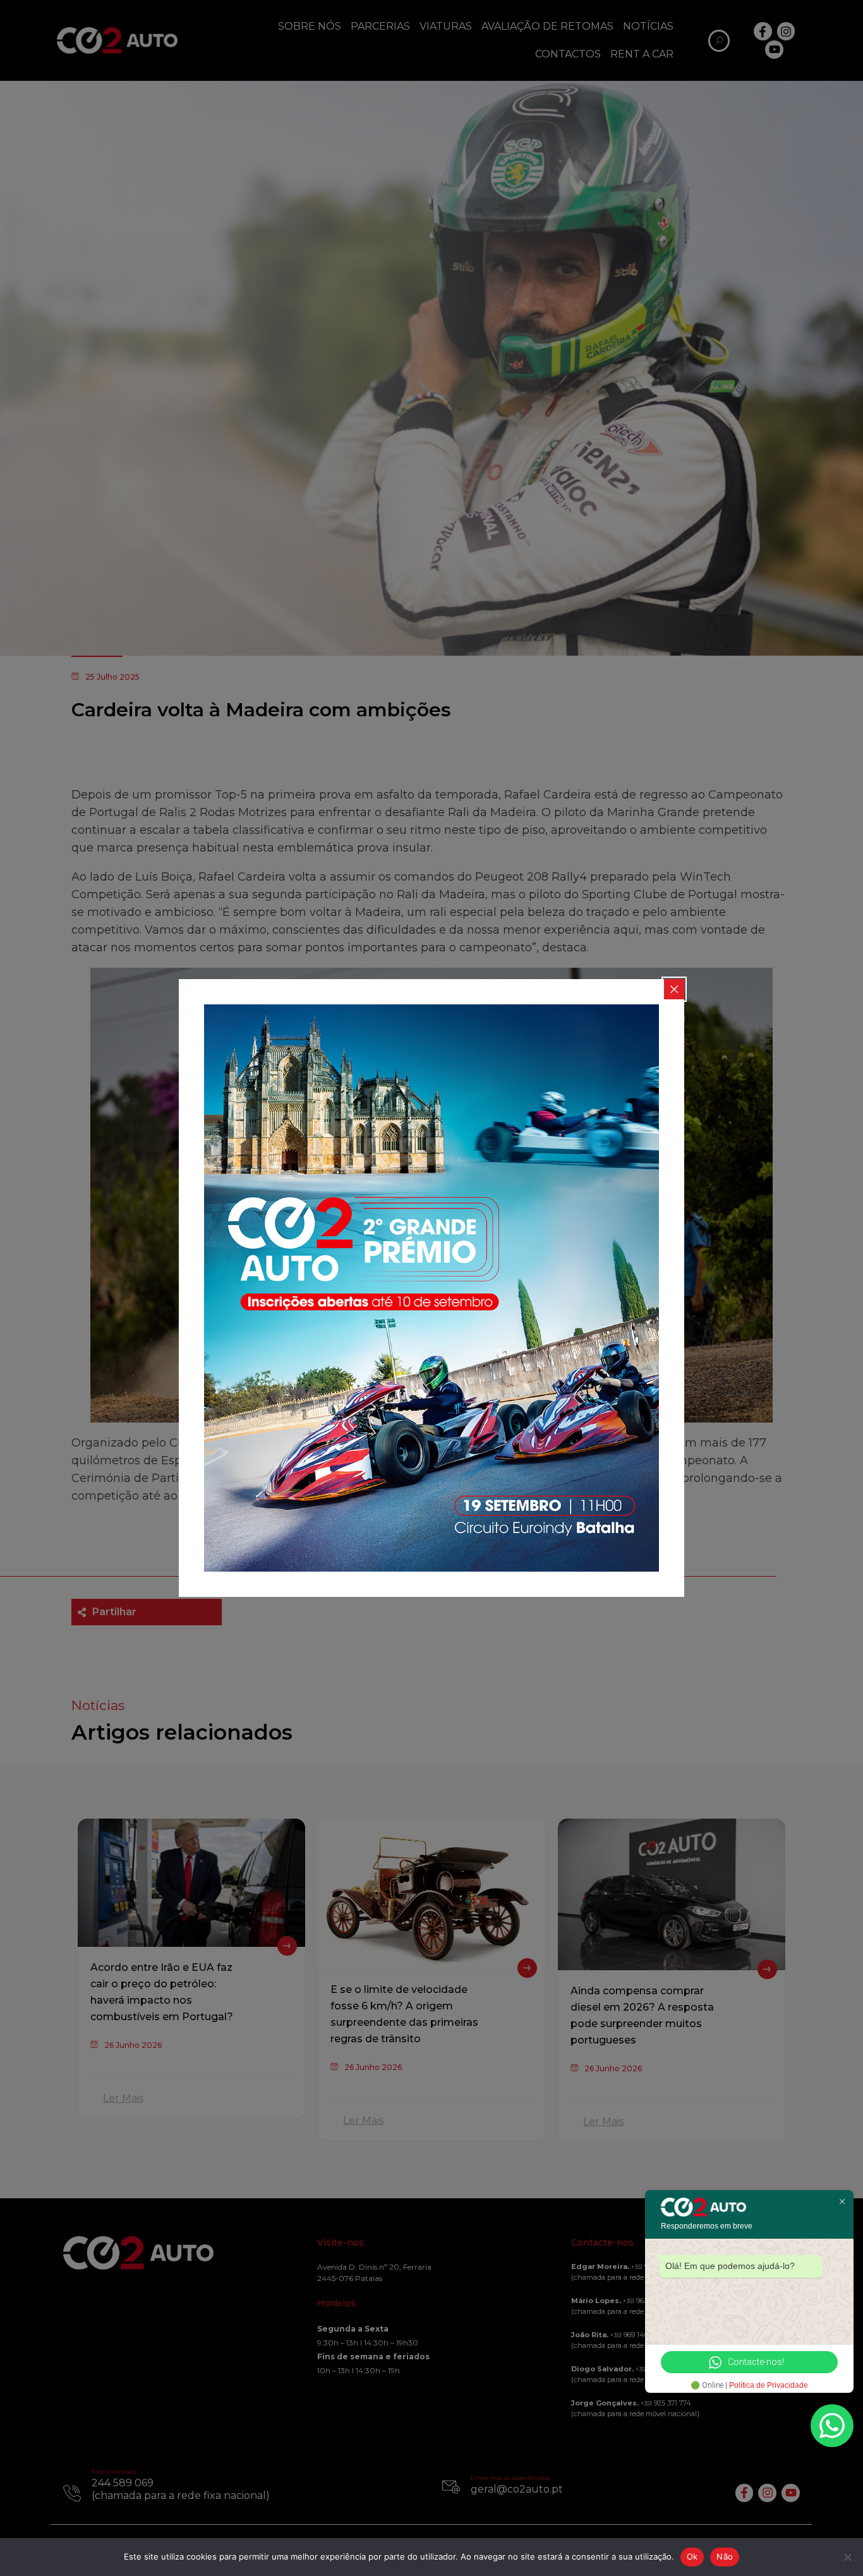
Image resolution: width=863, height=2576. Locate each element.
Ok (692, 2556)
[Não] (847, 2557)
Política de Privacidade (769, 2385)
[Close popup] (674, 989)
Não (725, 2556)
